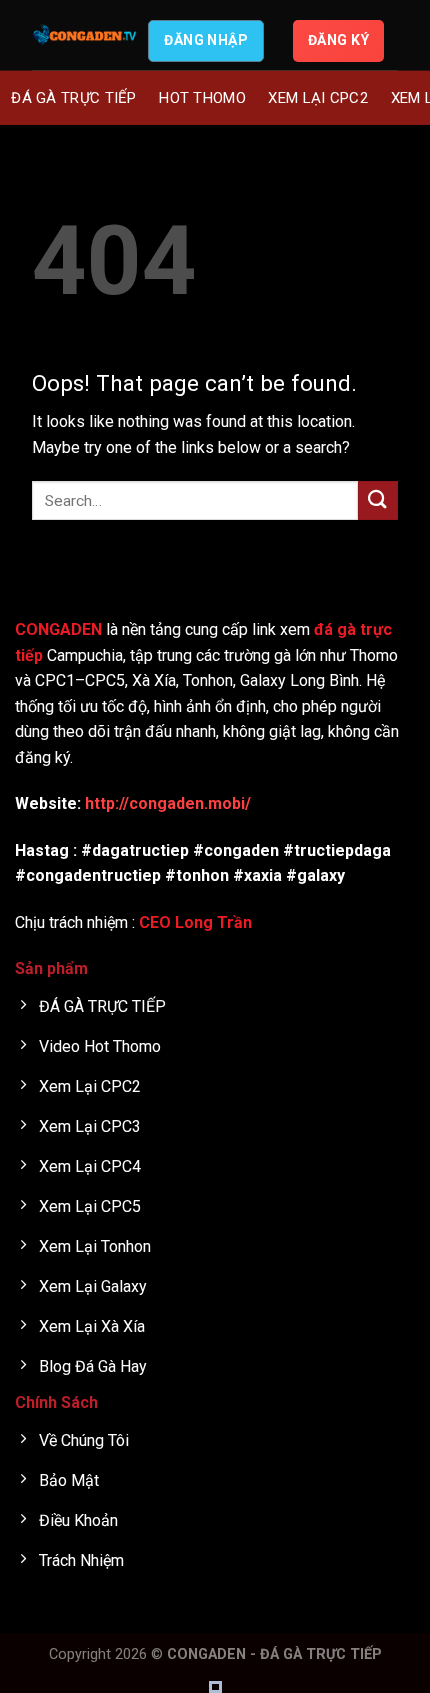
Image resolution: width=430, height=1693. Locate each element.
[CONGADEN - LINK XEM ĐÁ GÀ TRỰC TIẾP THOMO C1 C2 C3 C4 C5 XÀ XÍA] (85, 35)
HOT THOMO (202, 98)
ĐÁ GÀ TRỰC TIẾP (74, 98)
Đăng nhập (206, 40)
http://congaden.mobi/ (168, 803)
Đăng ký (338, 40)
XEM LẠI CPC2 (318, 98)
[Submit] (378, 500)
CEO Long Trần (195, 922)
